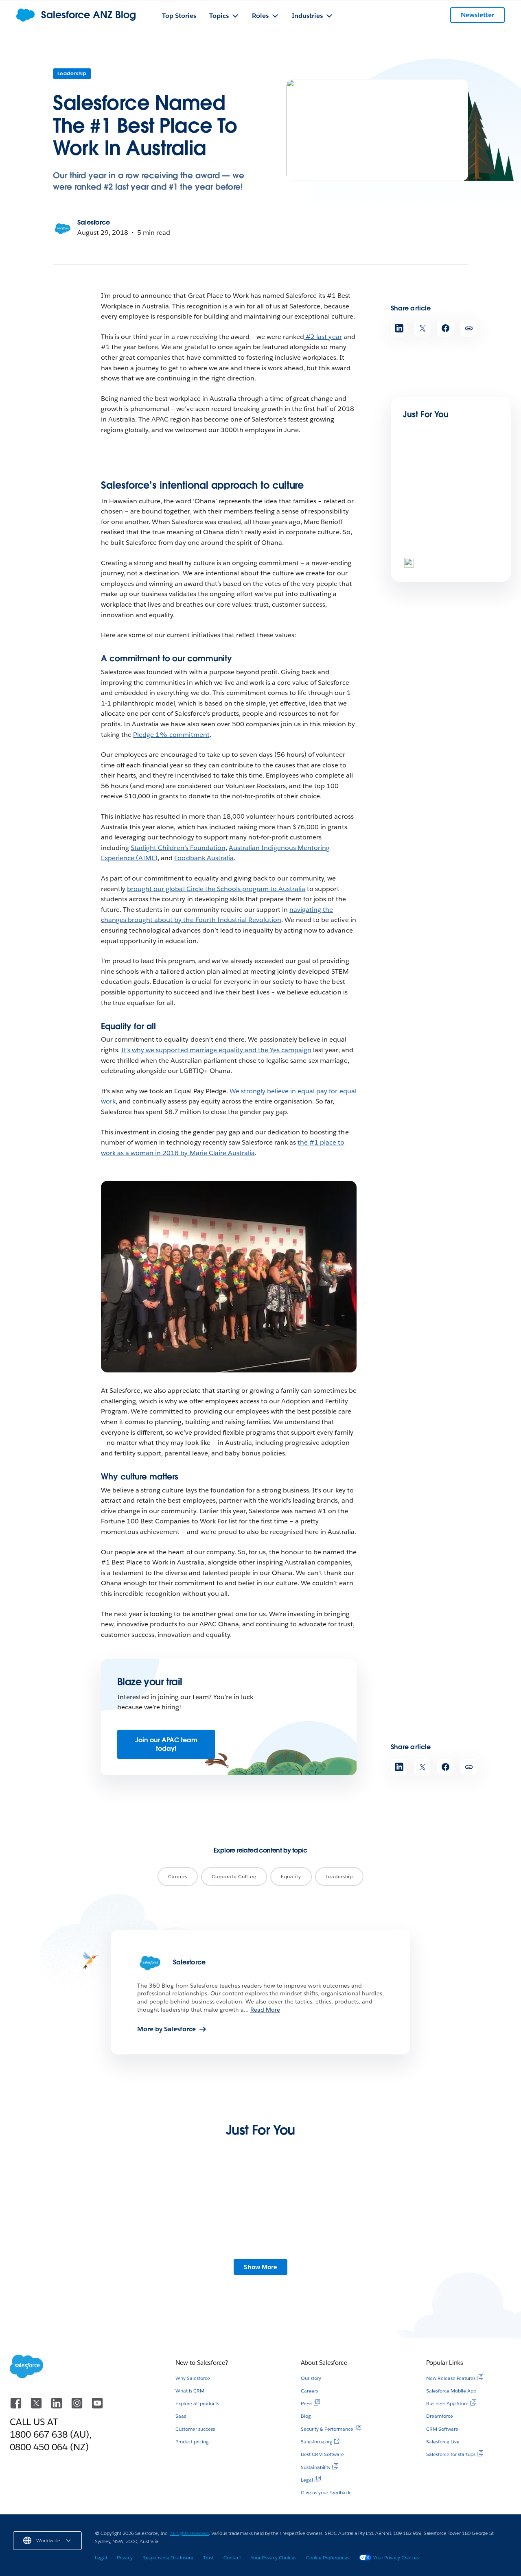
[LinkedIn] (57, 2407)
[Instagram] (78, 2407)
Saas (181, 2416)
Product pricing (192, 2442)
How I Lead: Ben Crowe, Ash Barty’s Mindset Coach (447, 477)
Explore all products (197, 2403)
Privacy (125, 2557)
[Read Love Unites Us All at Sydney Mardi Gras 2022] (96, 2222)
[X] (37, 2407)
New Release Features (451, 2378)
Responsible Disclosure (168, 2557)
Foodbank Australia (204, 858)
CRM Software (442, 2429)
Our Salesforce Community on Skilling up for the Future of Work (314, 2265)
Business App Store (447, 2403)
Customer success (195, 2429)
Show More (260, 2267)
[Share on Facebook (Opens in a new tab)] (445, 328)
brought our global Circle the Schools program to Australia (216, 889)
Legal (307, 2480)
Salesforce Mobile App (451, 2391)
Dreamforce (440, 2416)
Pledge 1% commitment (171, 735)
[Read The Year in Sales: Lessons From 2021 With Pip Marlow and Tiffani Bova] (425, 2222)
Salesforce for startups (451, 2454)
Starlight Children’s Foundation (178, 848)
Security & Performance (327, 2429)
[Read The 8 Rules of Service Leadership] (431, 530)
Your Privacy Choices (274, 2557)
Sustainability (316, 2467)
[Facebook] (17, 2407)
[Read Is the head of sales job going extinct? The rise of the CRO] (206, 2222)
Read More (265, 2010)
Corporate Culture (234, 1876)
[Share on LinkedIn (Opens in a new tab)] (399, 328)
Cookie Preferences (328, 2557)
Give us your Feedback (326, 2492)
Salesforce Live (443, 2442)
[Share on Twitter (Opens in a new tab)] (422, 328)
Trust (208, 2557)
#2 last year (323, 337)
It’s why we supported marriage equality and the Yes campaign (216, 1050)
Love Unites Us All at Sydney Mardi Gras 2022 (96, 2261)
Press (306, 2403)
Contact (232, 2557)
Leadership (72, 73)
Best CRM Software (322, 2454)
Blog (306, 2416)
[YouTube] (97, 2407)
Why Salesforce (193, 2378)
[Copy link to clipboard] (469, 328)
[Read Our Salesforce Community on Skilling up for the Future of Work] (315, 2222)
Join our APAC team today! (166, 1744)
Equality (291, 1876)
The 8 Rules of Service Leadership (436, 560)
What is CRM (190, 2391)
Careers (178, 1876)
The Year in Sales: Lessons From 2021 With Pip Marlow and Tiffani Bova (422, 2265)
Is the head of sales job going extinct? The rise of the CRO (201, 2265)
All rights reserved (189, 2533)
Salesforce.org (317, 2442)
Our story (311, 2378)
